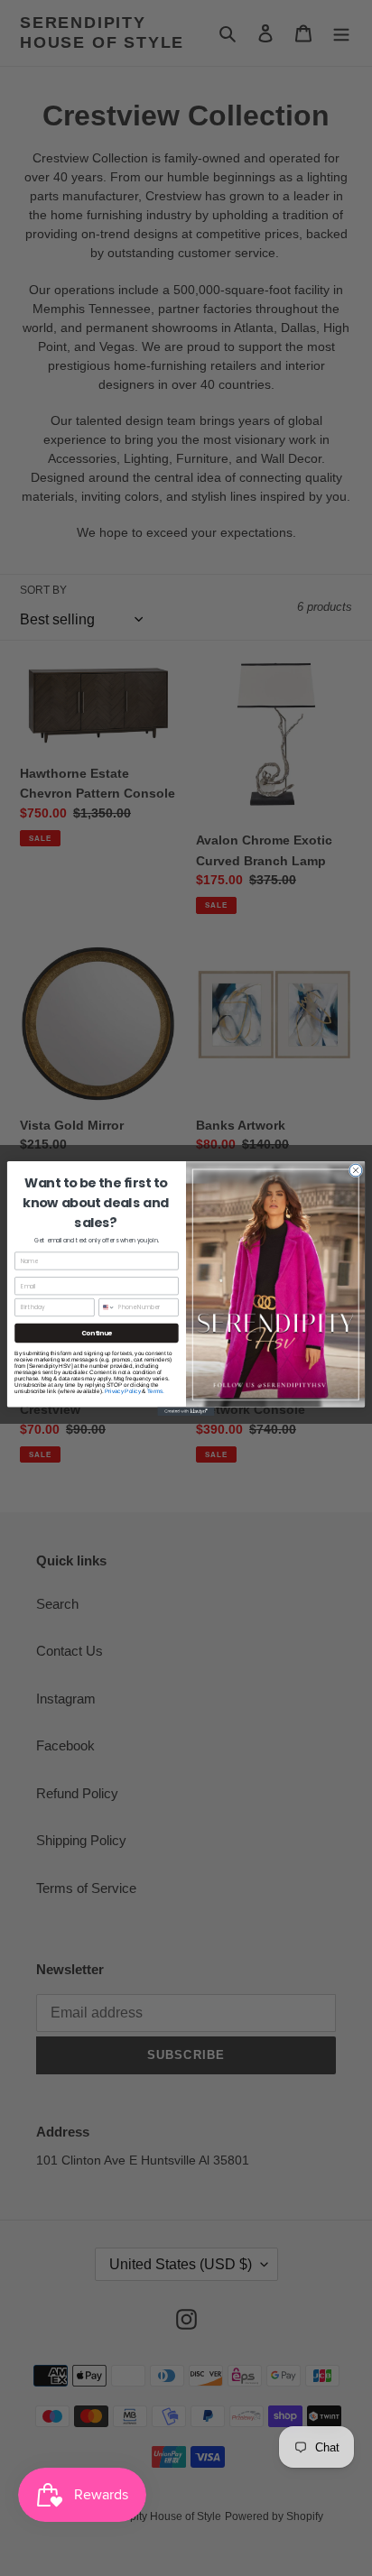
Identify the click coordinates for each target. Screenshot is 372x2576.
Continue (97, 1333)
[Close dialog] (356, 1170)
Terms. (156, 1391)
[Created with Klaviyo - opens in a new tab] (186, 1411)
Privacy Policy (123, 1391)
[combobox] (107, 1307)
